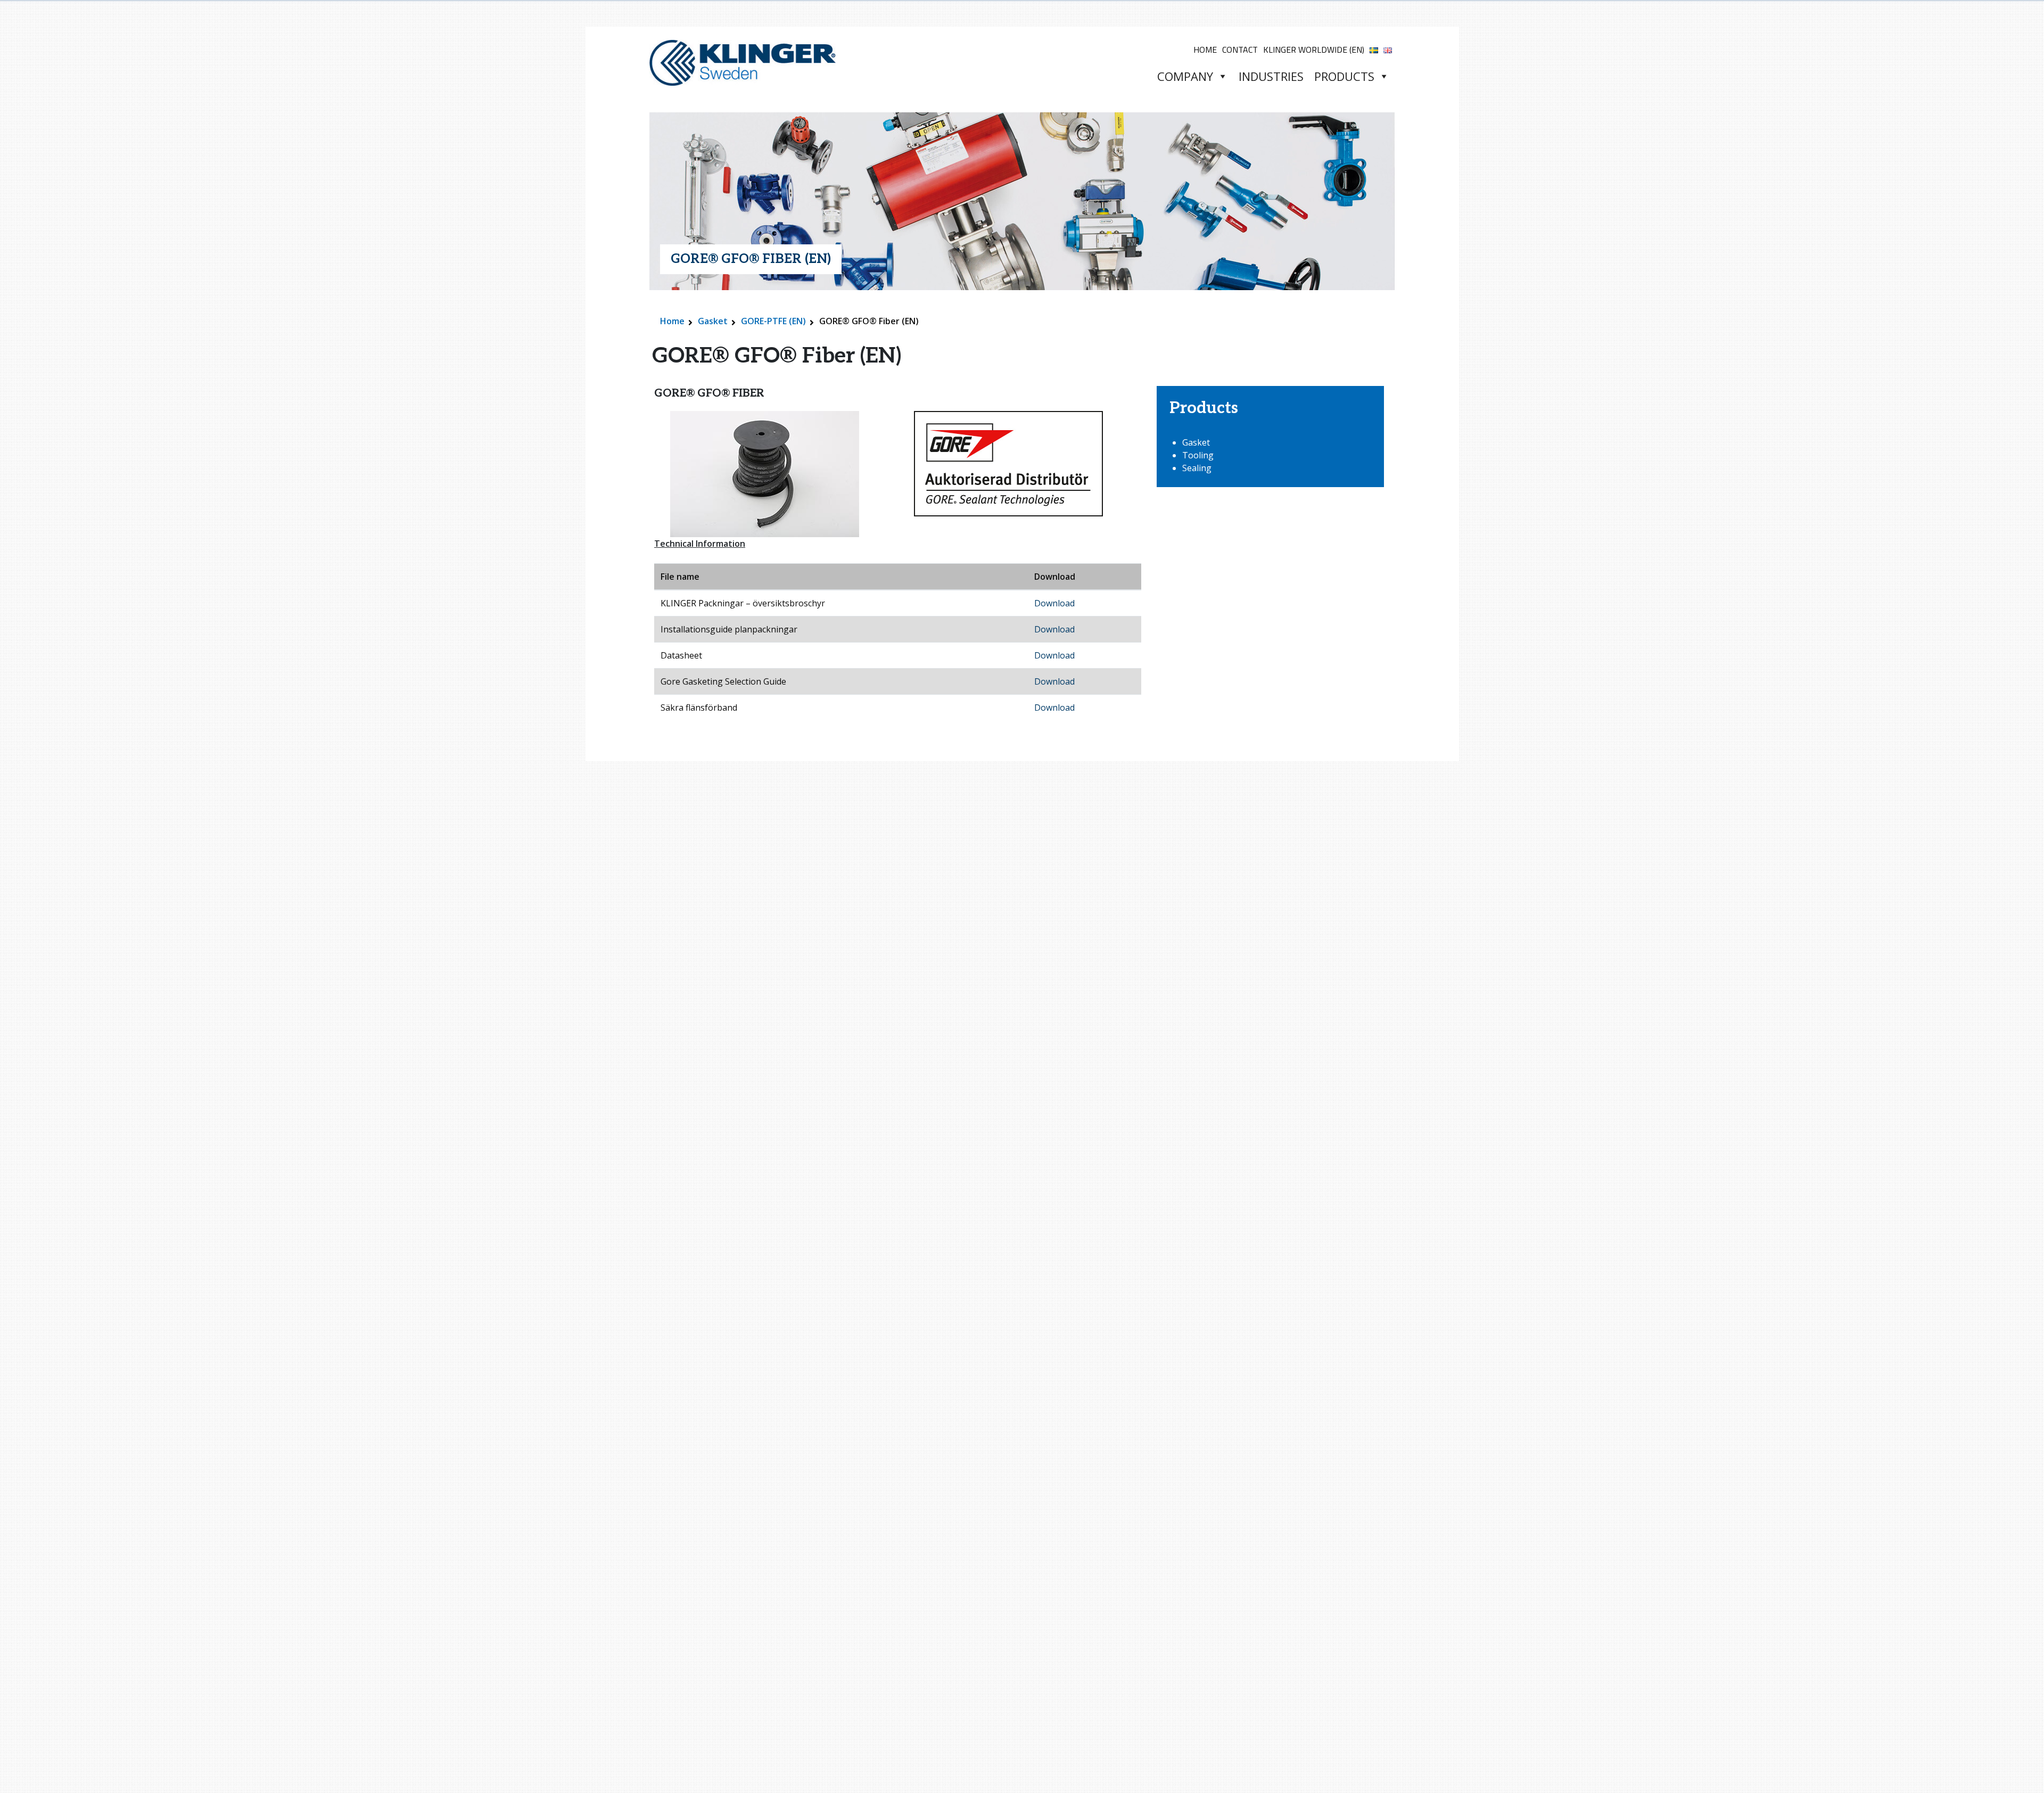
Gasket (713, 321)
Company (1185, 76)
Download (1054, 603)
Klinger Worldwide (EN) (1314, 50)
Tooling (1198, 455)
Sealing (1197, 468)
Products (1344, 76)
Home (1205, 50)
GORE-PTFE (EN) (773, 321)
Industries (1271, 76)
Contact (1240, 50)
